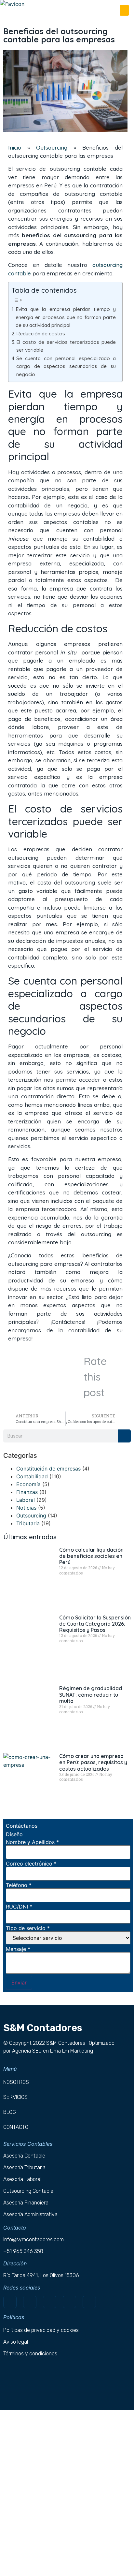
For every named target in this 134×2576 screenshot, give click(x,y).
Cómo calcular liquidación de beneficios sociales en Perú (91, 1556)
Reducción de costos (41, 334)
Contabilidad (32, 1476)
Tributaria (28, 1523)
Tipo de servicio (28, 1928)
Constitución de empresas (48, 1469)
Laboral (26, 1500)
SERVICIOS (15, 2097)
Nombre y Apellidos (32, 1842)
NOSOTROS (16, 2082)
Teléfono (19, 1885)
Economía (28, 1484)
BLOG (10, 2112)
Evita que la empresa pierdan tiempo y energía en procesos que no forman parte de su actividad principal (66, 317)
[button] (124, 10)
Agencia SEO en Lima (36, 2051)
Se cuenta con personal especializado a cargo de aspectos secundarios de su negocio (66, 366)
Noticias (26, 1508)
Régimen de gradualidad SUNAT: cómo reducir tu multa (91, 1694)
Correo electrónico (31, 1864)
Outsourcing (52, 147)
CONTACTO (16, 2127)
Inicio (15, 147)
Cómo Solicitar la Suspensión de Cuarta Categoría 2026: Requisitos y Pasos (95, 1624)
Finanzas (27, 1492)
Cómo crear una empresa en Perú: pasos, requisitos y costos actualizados (93, 1762)
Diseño (14, 1834)
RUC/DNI (19, 1907)
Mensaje (18, 1949)
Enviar (19, 1983)
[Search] (124, 1436)
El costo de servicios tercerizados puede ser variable (66, 346)
